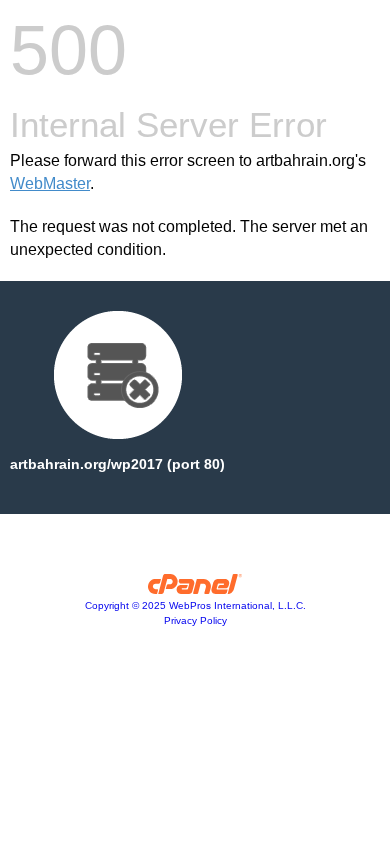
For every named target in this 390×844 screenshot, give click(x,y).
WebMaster (50, 183)
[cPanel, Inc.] (195, 589)
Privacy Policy (195, 620)
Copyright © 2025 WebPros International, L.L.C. (195, 605)
